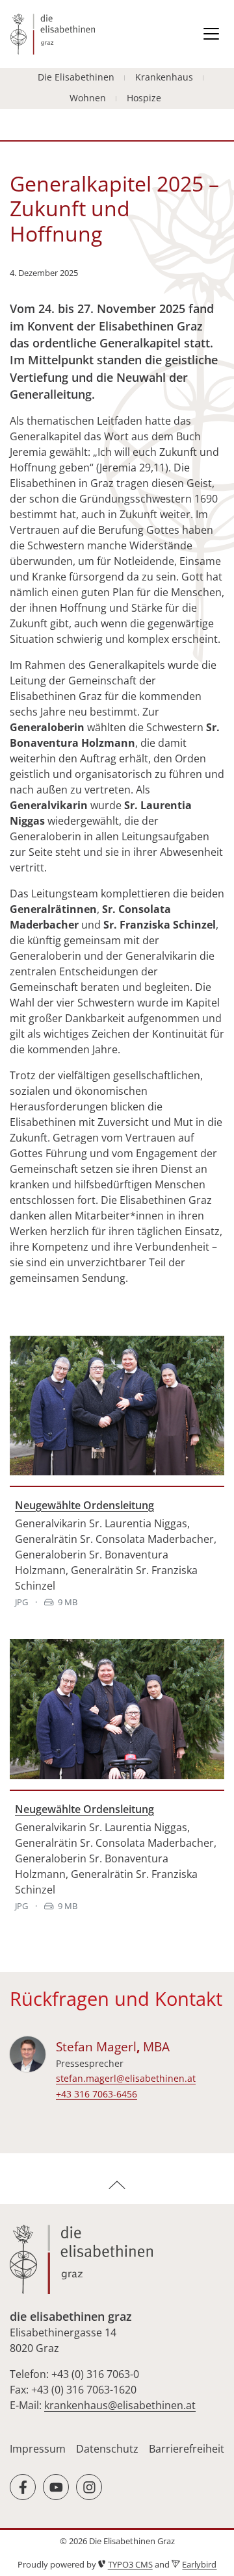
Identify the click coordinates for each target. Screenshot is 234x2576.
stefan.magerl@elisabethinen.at (126, 2078)
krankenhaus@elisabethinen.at (120, 2405)
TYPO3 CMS (130, 2564)
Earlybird (199, 2564)
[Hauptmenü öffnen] (211, 34)
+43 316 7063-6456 (97, 2094)
